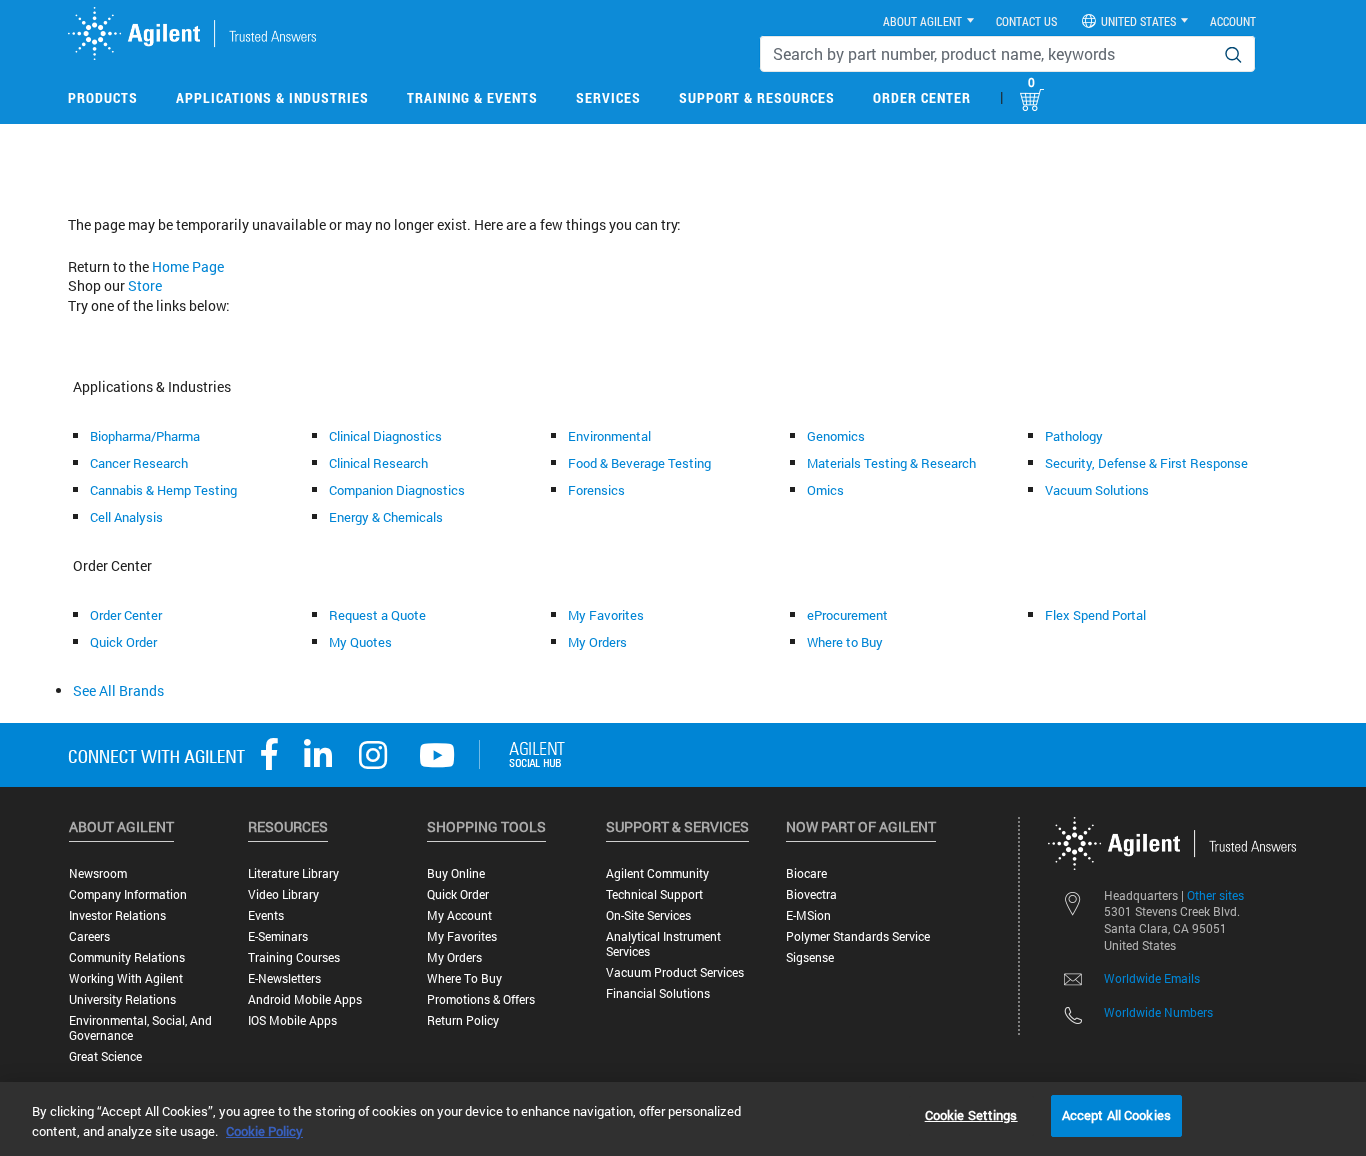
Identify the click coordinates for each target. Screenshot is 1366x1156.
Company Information (128, 894)
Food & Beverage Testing (639, 463)
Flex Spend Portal (1095, 615)
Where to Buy (845, 642)
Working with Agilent (126, 978)
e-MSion (808, 915)
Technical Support (654, 894)
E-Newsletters (284, 978)
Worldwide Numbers (1158, 1012)
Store (145, 285)
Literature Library (293, 873)
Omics (825, 490)
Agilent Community (657, 873)
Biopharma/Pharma (145, 436)
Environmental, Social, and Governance (140, 1028)
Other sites (1215, 895)
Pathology (1074, 436)
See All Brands (118, 690)
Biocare (806, 873)
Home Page (188, 266)
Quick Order (123, 642)
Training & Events (472, 97)
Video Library (283, 894)
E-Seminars (278, 936)
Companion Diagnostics (397, 490)
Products (103, 97)
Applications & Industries (272, 97)
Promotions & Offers (481, 999)
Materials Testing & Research (891, 463)
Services (608, 97)
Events (266, 915)
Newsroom (98, 873)
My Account (459, 915)
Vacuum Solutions (1097, 490)
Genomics (836, 436)
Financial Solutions (658, 993)
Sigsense (810, 957)
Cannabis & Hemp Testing (163, 490)
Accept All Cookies (1116, 1115)
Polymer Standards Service (858, 936)
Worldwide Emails (1152, 978)
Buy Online (456, 873)
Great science (105, 1056)
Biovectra (811, 894)
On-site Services (648, 915)
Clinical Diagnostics (385, 436)
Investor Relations (117, 915)
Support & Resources (757, 97)
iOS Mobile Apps (292, 1020)
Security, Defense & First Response (1146, 463)
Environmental (609, 436)
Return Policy (463, 1020)
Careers (89, 936)
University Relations (122, 999)
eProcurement (847, 615)
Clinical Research (378, 463)
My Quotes (360, 642)
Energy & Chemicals (386, 517)
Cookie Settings (971, 1115)
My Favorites (606, 615)
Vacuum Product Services (675, 972)
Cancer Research (139, 463)
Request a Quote (377, 615)
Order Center (922, 97)
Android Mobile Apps (305, 999)
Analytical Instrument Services (663, 944)
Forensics (596, 490)
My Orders (597, 642)
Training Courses (294, 957)
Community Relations (127, 957)
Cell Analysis (126, 517)
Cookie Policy (264, 1131)
